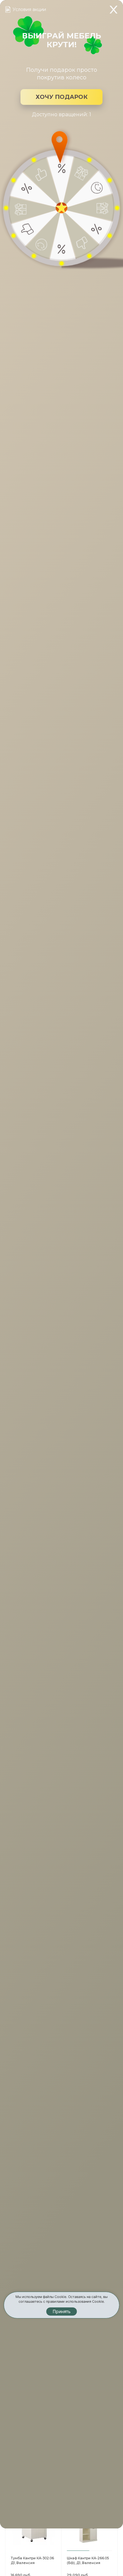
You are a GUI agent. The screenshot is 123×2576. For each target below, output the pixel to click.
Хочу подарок (62, 97)
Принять (62, 2311)
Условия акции (29, 9)
